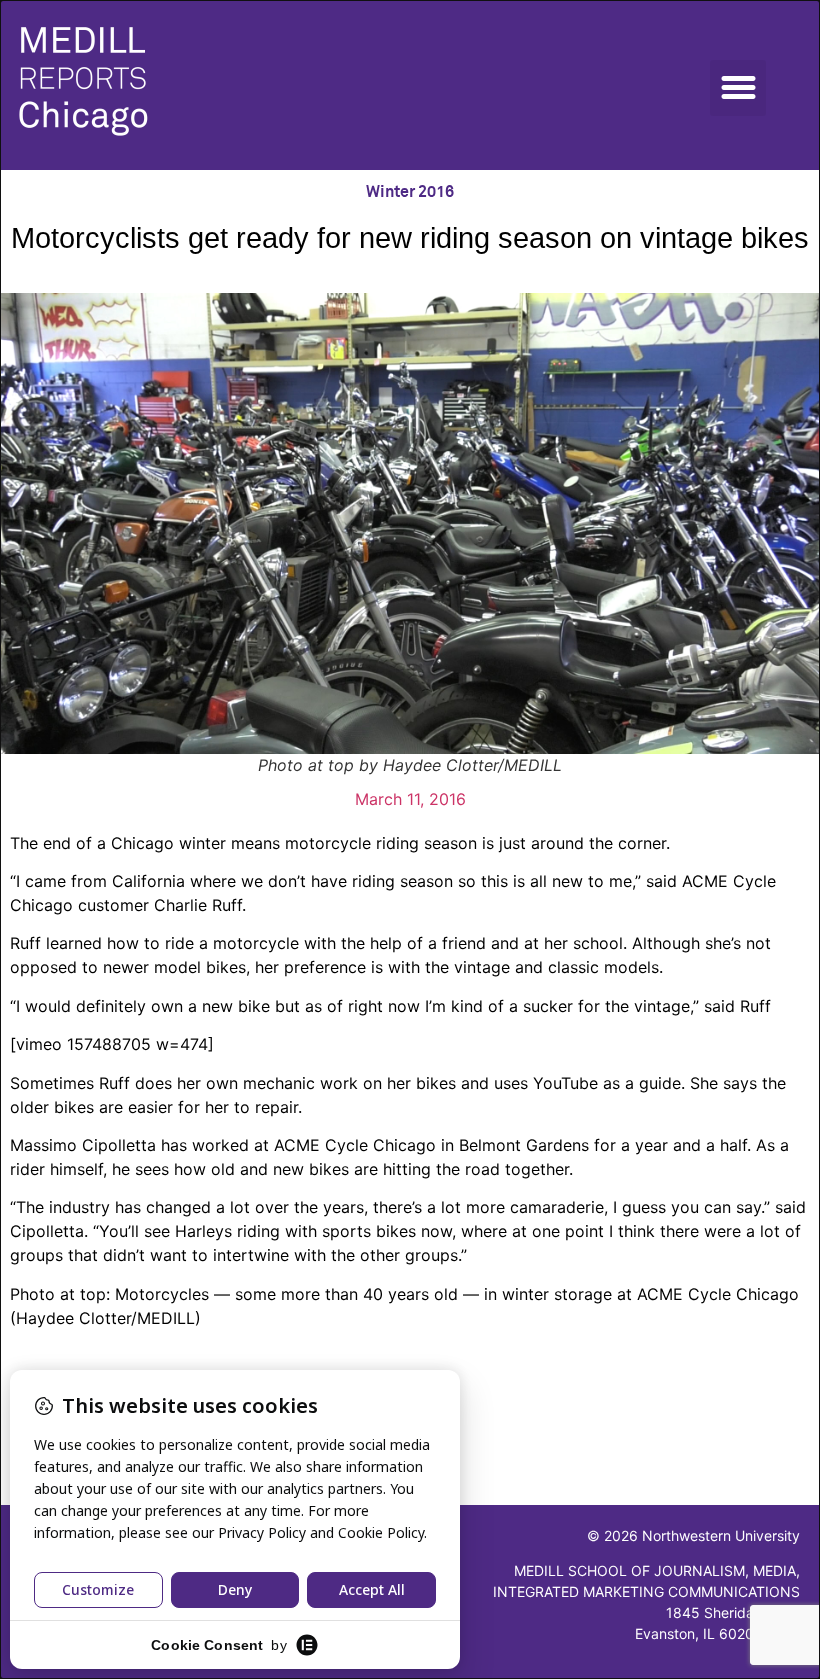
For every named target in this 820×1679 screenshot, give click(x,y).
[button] (738, 88)
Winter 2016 (410, 192)
